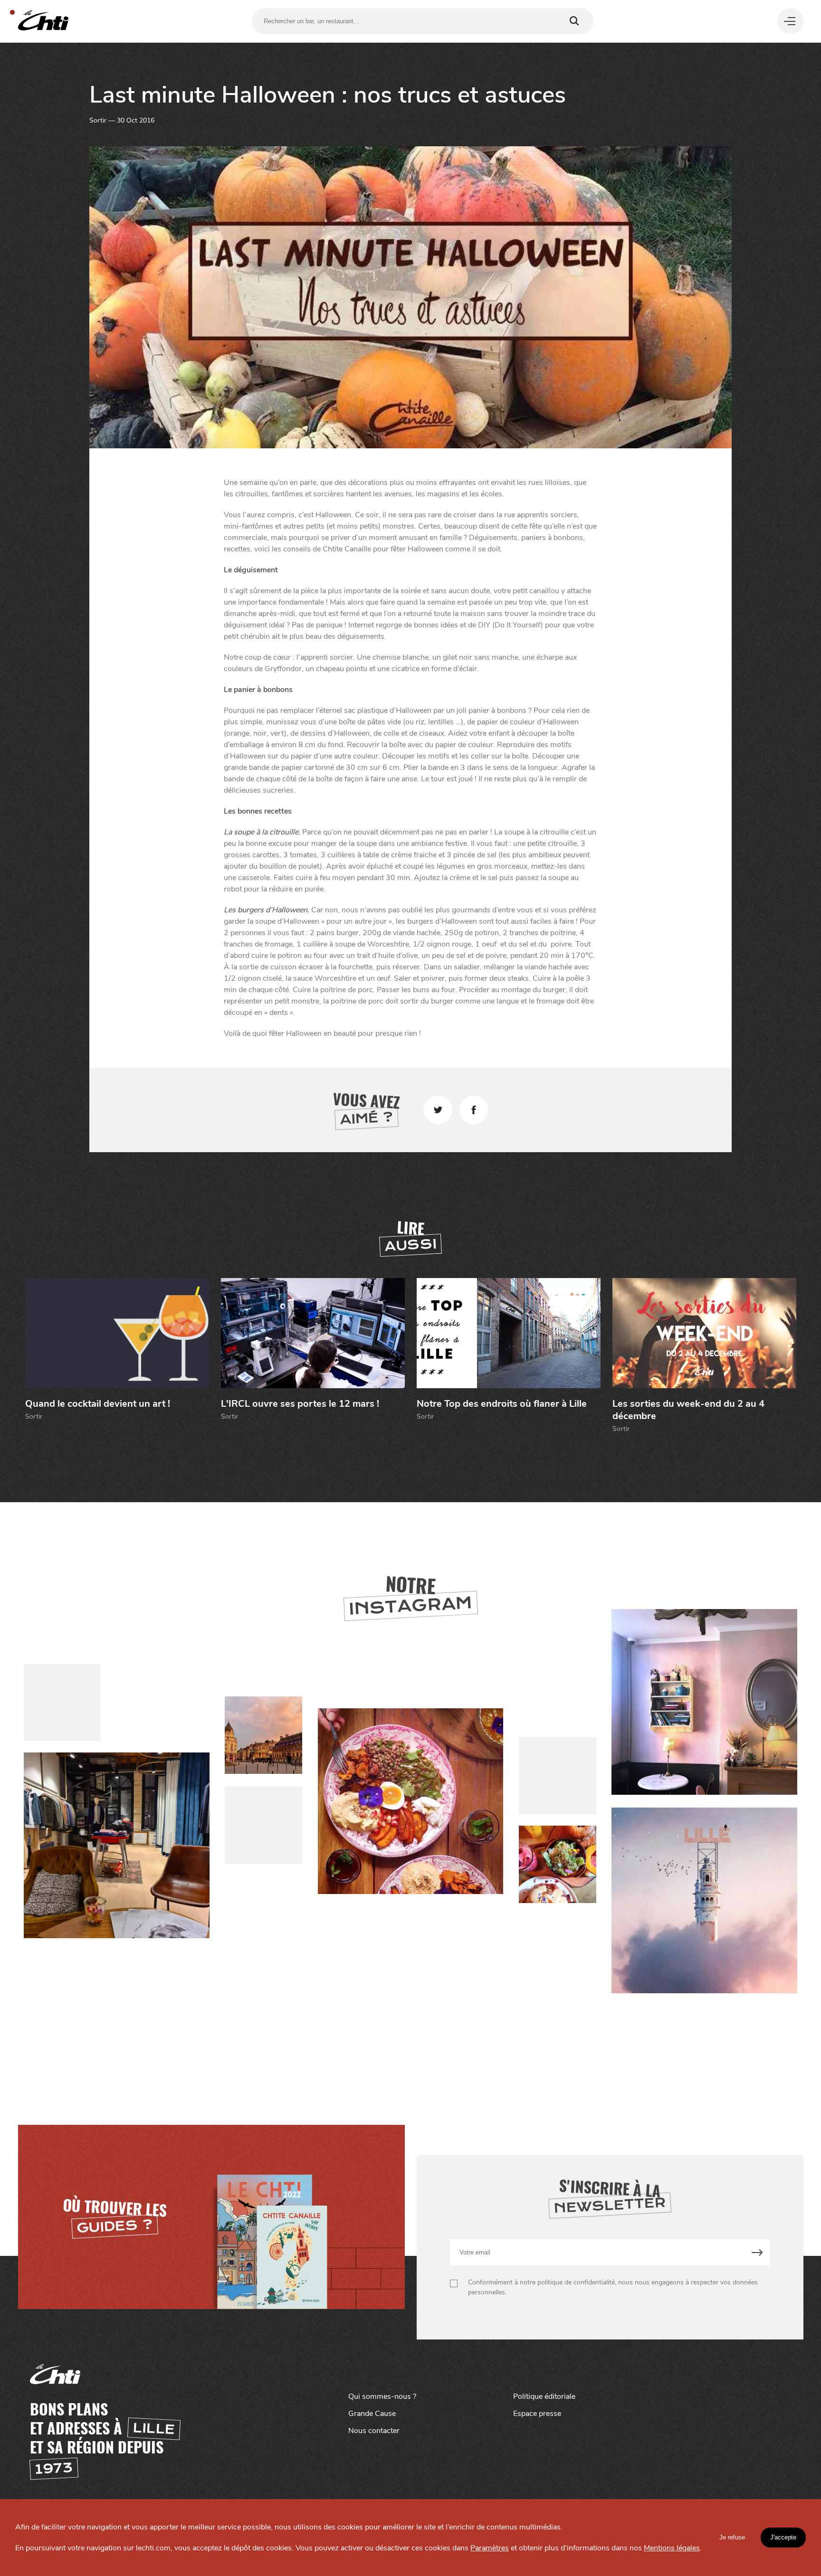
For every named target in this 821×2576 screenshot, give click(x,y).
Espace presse (537, 2414)
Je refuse (732, 2537)
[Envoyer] (757, 2252)
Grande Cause (372, 2414)
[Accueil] (43, 21)
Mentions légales (672, 2548)
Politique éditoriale (544, 2396)
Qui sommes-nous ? (382, 2396)
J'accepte (783, 2537)
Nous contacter (374, 2431)
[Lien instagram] (410, 1802)
